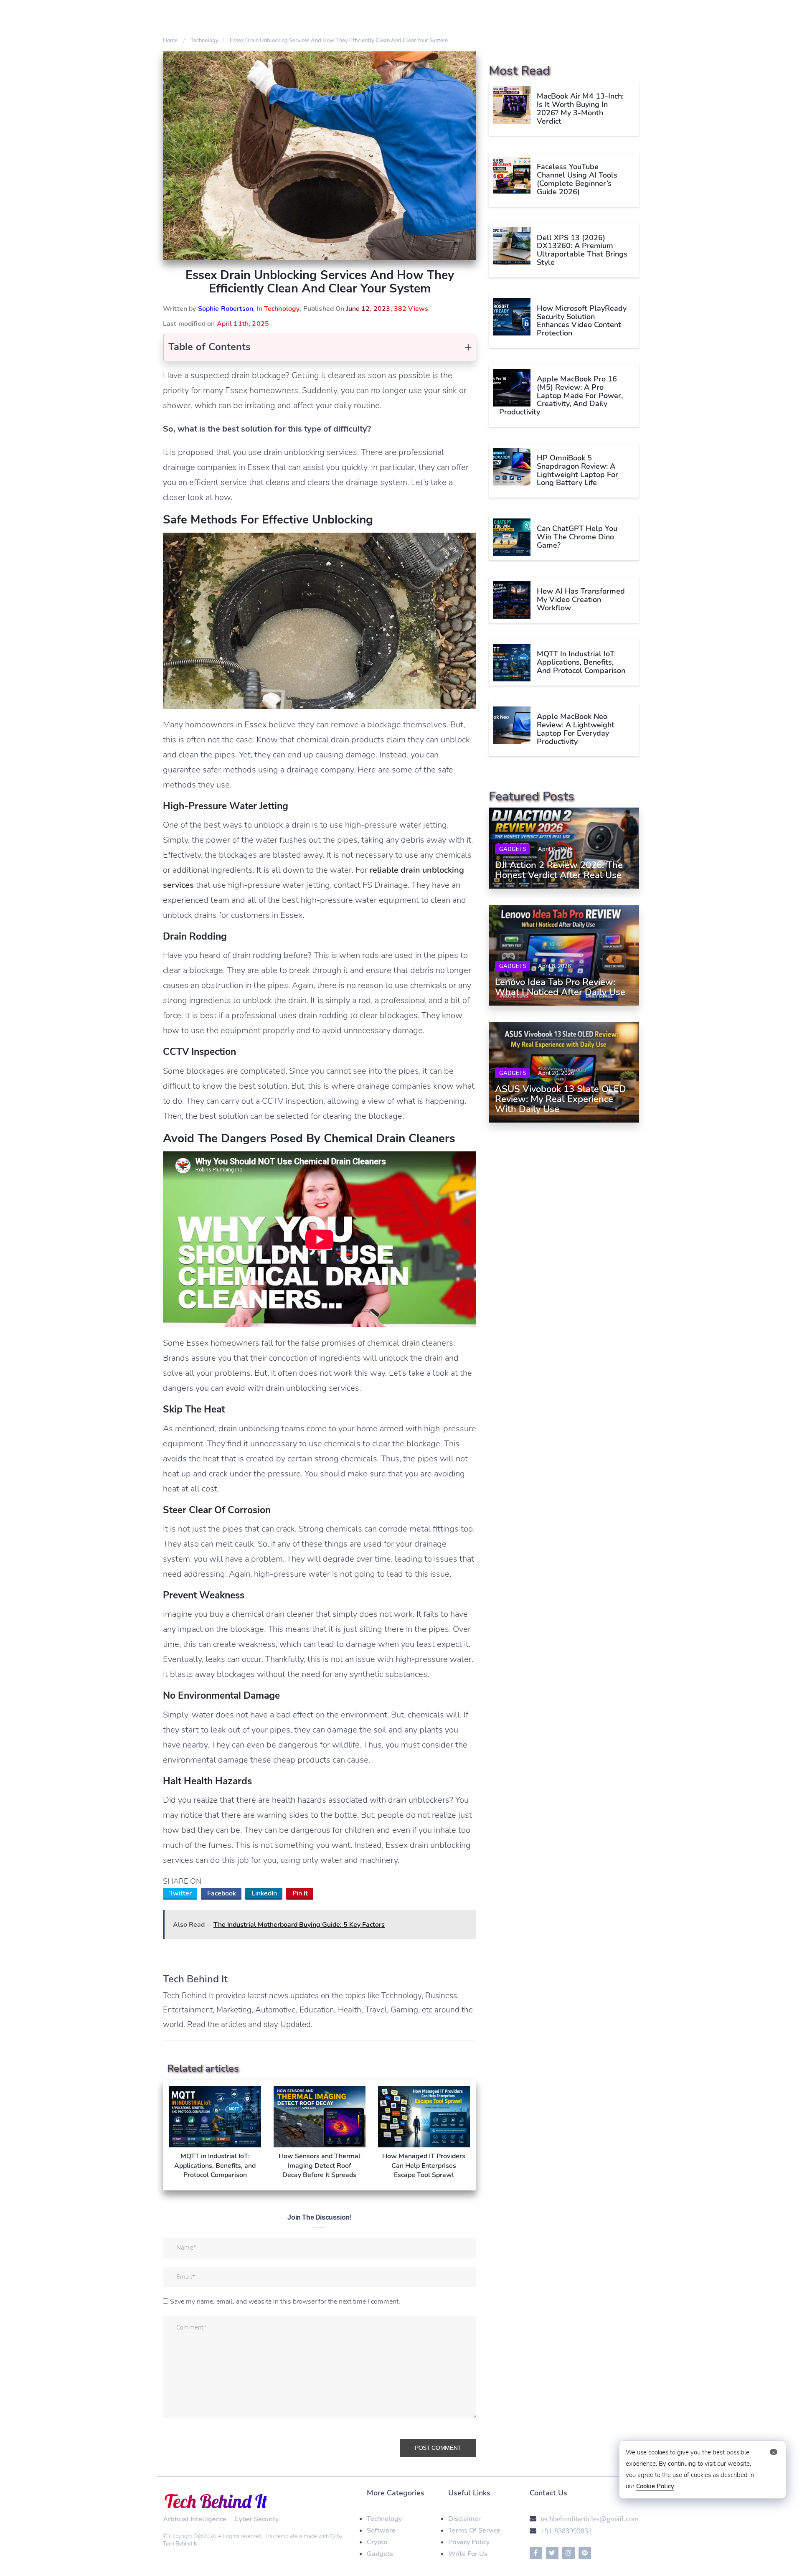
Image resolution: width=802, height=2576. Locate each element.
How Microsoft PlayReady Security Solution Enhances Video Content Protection (582, 320)
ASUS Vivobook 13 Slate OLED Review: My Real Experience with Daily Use (561, 1099)
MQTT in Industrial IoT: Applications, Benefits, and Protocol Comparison (581, 662)
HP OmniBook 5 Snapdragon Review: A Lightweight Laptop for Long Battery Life (577, 470)
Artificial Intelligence (195, 2519)
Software (381, 2530)
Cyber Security (256, 2519)
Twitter (180, 1893)
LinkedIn (264, 1893)
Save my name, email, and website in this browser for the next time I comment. (285, 2302)
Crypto (377, 2542)
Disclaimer (464, 2519)
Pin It (300, 1893)
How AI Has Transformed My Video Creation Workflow (581, 600)
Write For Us (468, 2554)
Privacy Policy (469, 2542)
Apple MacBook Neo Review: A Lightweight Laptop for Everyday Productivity (576, 729)
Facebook (222, 1893)
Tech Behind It (180, 2544)
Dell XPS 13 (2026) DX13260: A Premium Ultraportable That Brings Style (582, 250)
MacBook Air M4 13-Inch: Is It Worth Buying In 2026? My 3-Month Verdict (580, 108)
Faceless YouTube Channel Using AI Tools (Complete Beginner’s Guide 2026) (577, 179)
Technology (282, 309)
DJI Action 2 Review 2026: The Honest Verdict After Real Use (559, 870)
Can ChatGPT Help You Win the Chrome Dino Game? (577, 537)
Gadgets (513, 849)
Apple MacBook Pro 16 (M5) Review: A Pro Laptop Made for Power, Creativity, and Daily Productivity (561, 395)
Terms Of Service (474, 2530)
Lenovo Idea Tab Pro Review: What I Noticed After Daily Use (560, 987)
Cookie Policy (655, 2486)
